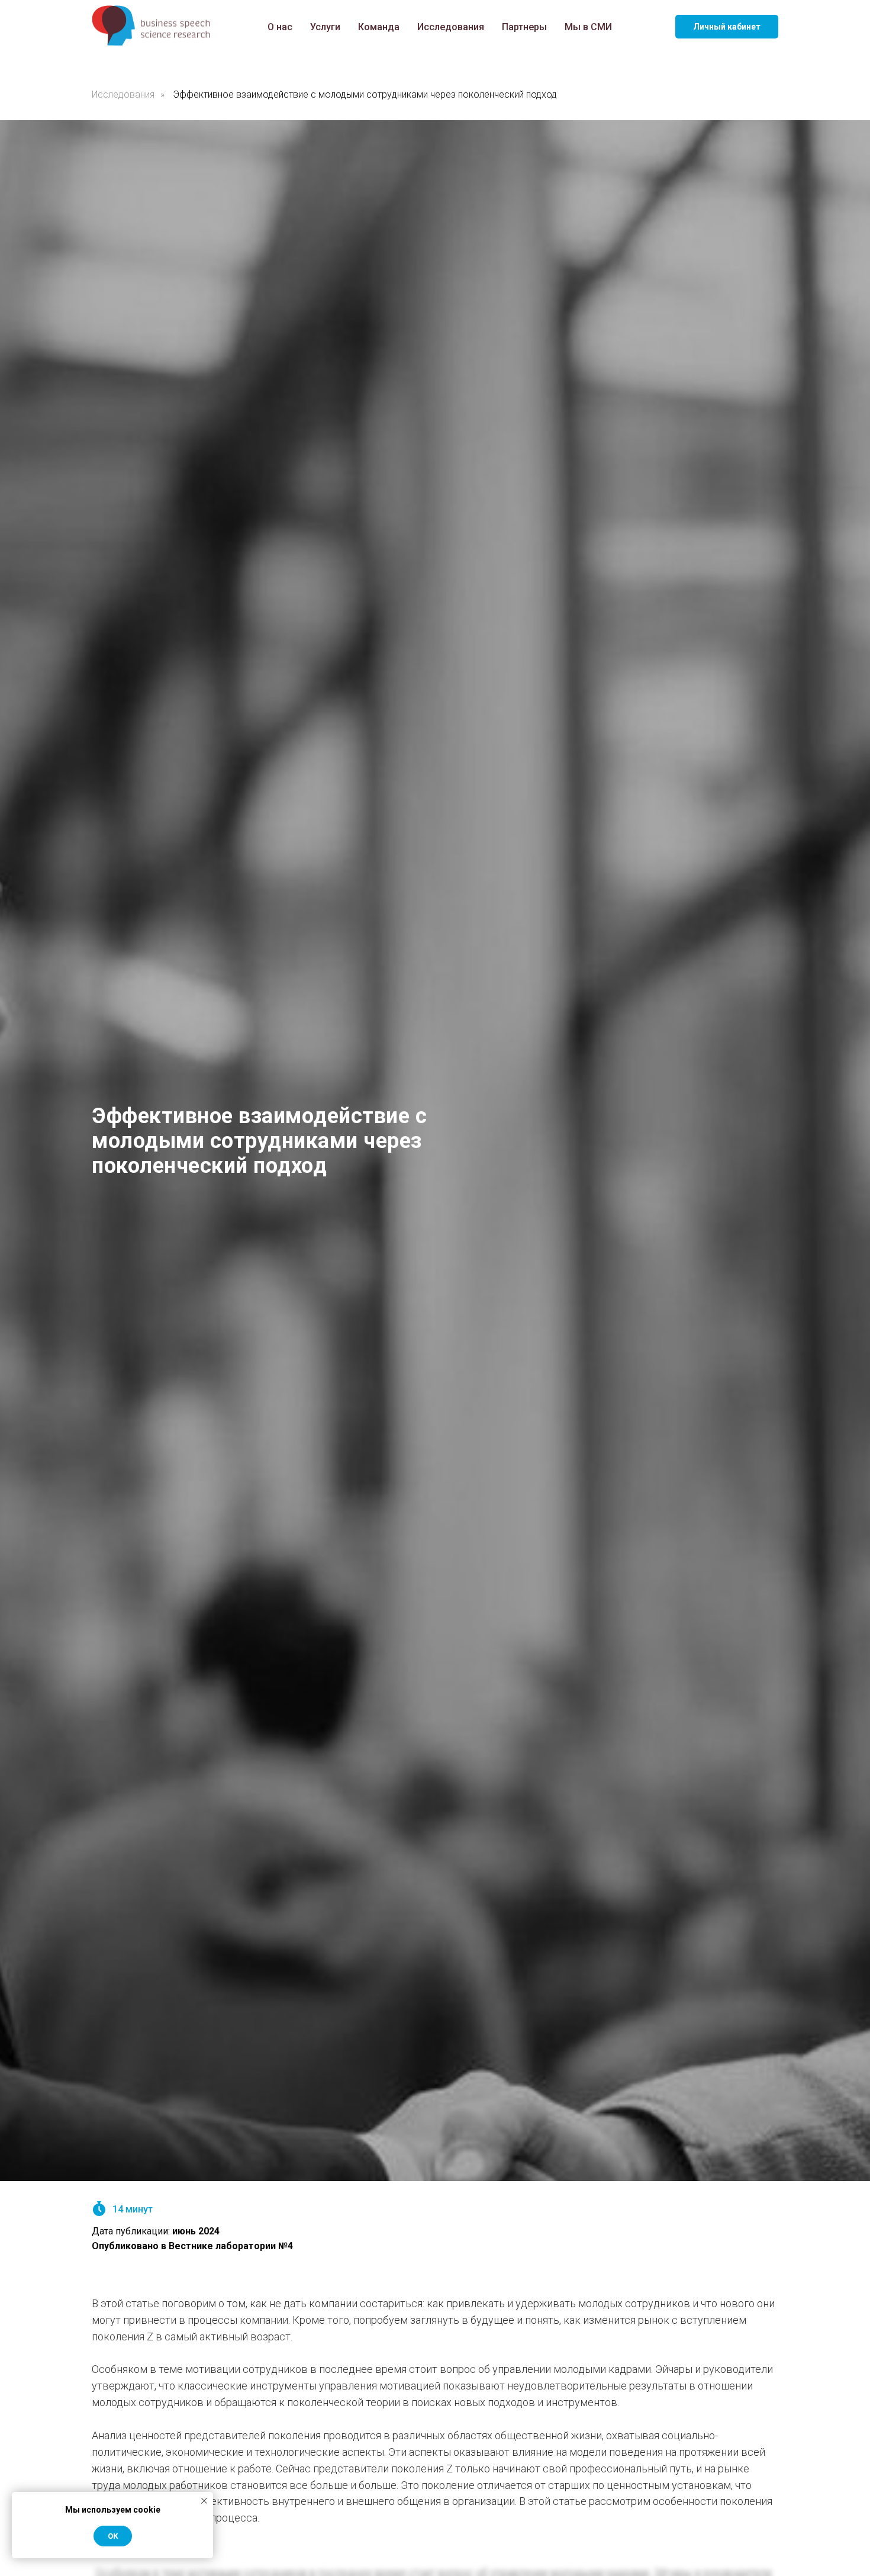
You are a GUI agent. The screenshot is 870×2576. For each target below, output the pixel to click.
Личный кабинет (727, 27)
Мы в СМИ (588, 27)
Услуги (325, 27)
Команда (379, 27)
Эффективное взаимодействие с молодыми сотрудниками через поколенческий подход (365, 94)
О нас (280, 27)
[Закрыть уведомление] (204, 2501)
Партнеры (524, 27)
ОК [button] (113, 2536)
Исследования (451, 27)
